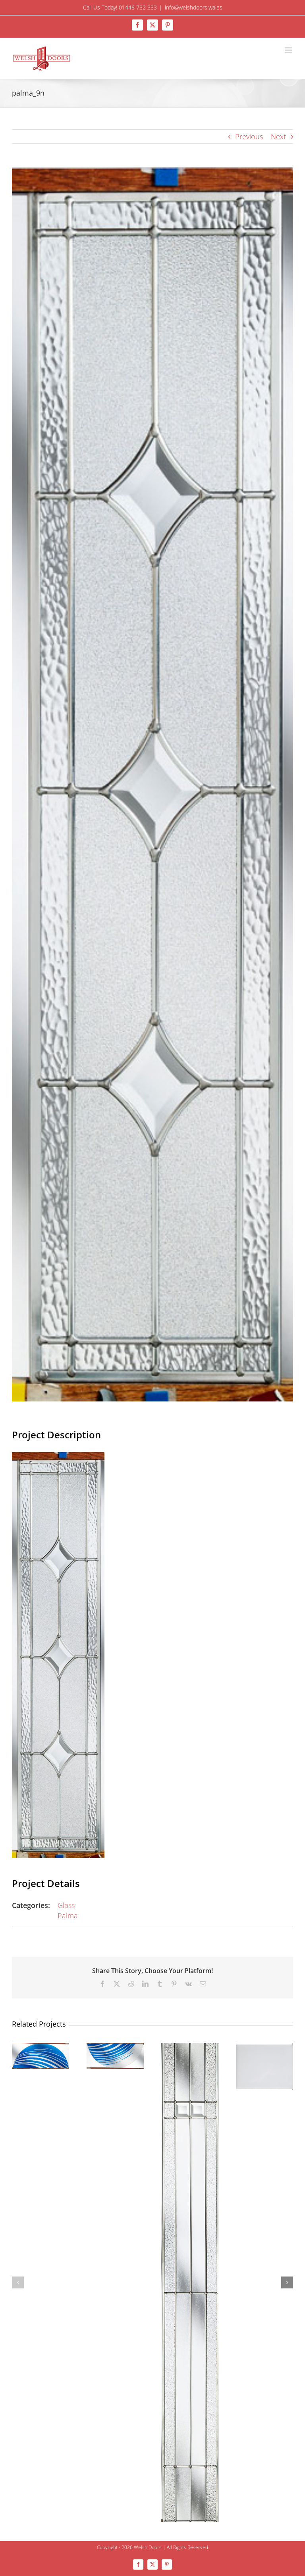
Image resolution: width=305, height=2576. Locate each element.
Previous (249, 136)
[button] (18, 2282)
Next (278, 136)
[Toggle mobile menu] (289, 50)
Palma (68, 1916)
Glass (66, 1905)
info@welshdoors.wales (194, 7)
